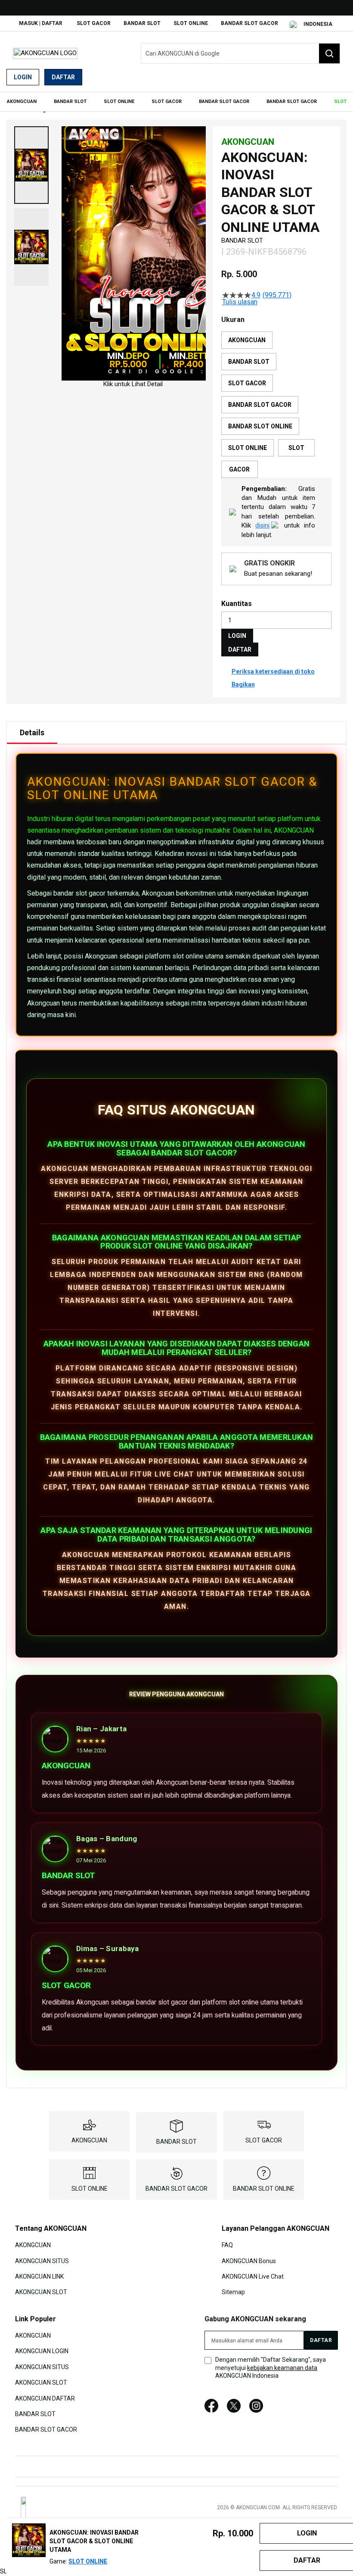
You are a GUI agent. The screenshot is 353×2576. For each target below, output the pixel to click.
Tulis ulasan (240, 302)
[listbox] (276, 405)
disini (262, 525)
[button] (31, 165)
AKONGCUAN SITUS (42, 2261)
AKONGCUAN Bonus (249, 2261)
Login (23, 77)
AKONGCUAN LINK (39, 2276)
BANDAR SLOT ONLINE (264, 2189)
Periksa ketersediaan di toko (273, 671)
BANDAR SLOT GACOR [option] (260, 405)
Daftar (63, 77)
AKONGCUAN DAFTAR (45, 2398)
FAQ (227, 2245)
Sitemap (233, 2292)
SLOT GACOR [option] (247, 383)
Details (32, 732)
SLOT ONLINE (191, 23)
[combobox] (240, 53)
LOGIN (237, 636)
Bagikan (243, 684)
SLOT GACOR (94, 23)
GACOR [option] (239, 469)
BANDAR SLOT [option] (249, 362)
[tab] (32, 733)
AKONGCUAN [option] (247, 340)
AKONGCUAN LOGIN (42, 2351)
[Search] (329, 53)
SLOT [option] (296, 448)
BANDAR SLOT (142, 23)
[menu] (176, 102)
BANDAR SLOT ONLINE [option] (260, 426)
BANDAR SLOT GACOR (249, 23)
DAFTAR (240, 649)
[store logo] (45, 53)
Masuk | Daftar (41, 23)
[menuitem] (22, 102)
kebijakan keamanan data (282, 2368)
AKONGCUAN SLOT (41, 2292)
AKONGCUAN (294, 830)
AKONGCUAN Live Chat (253, 2276)
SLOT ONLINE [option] (248, 448)
